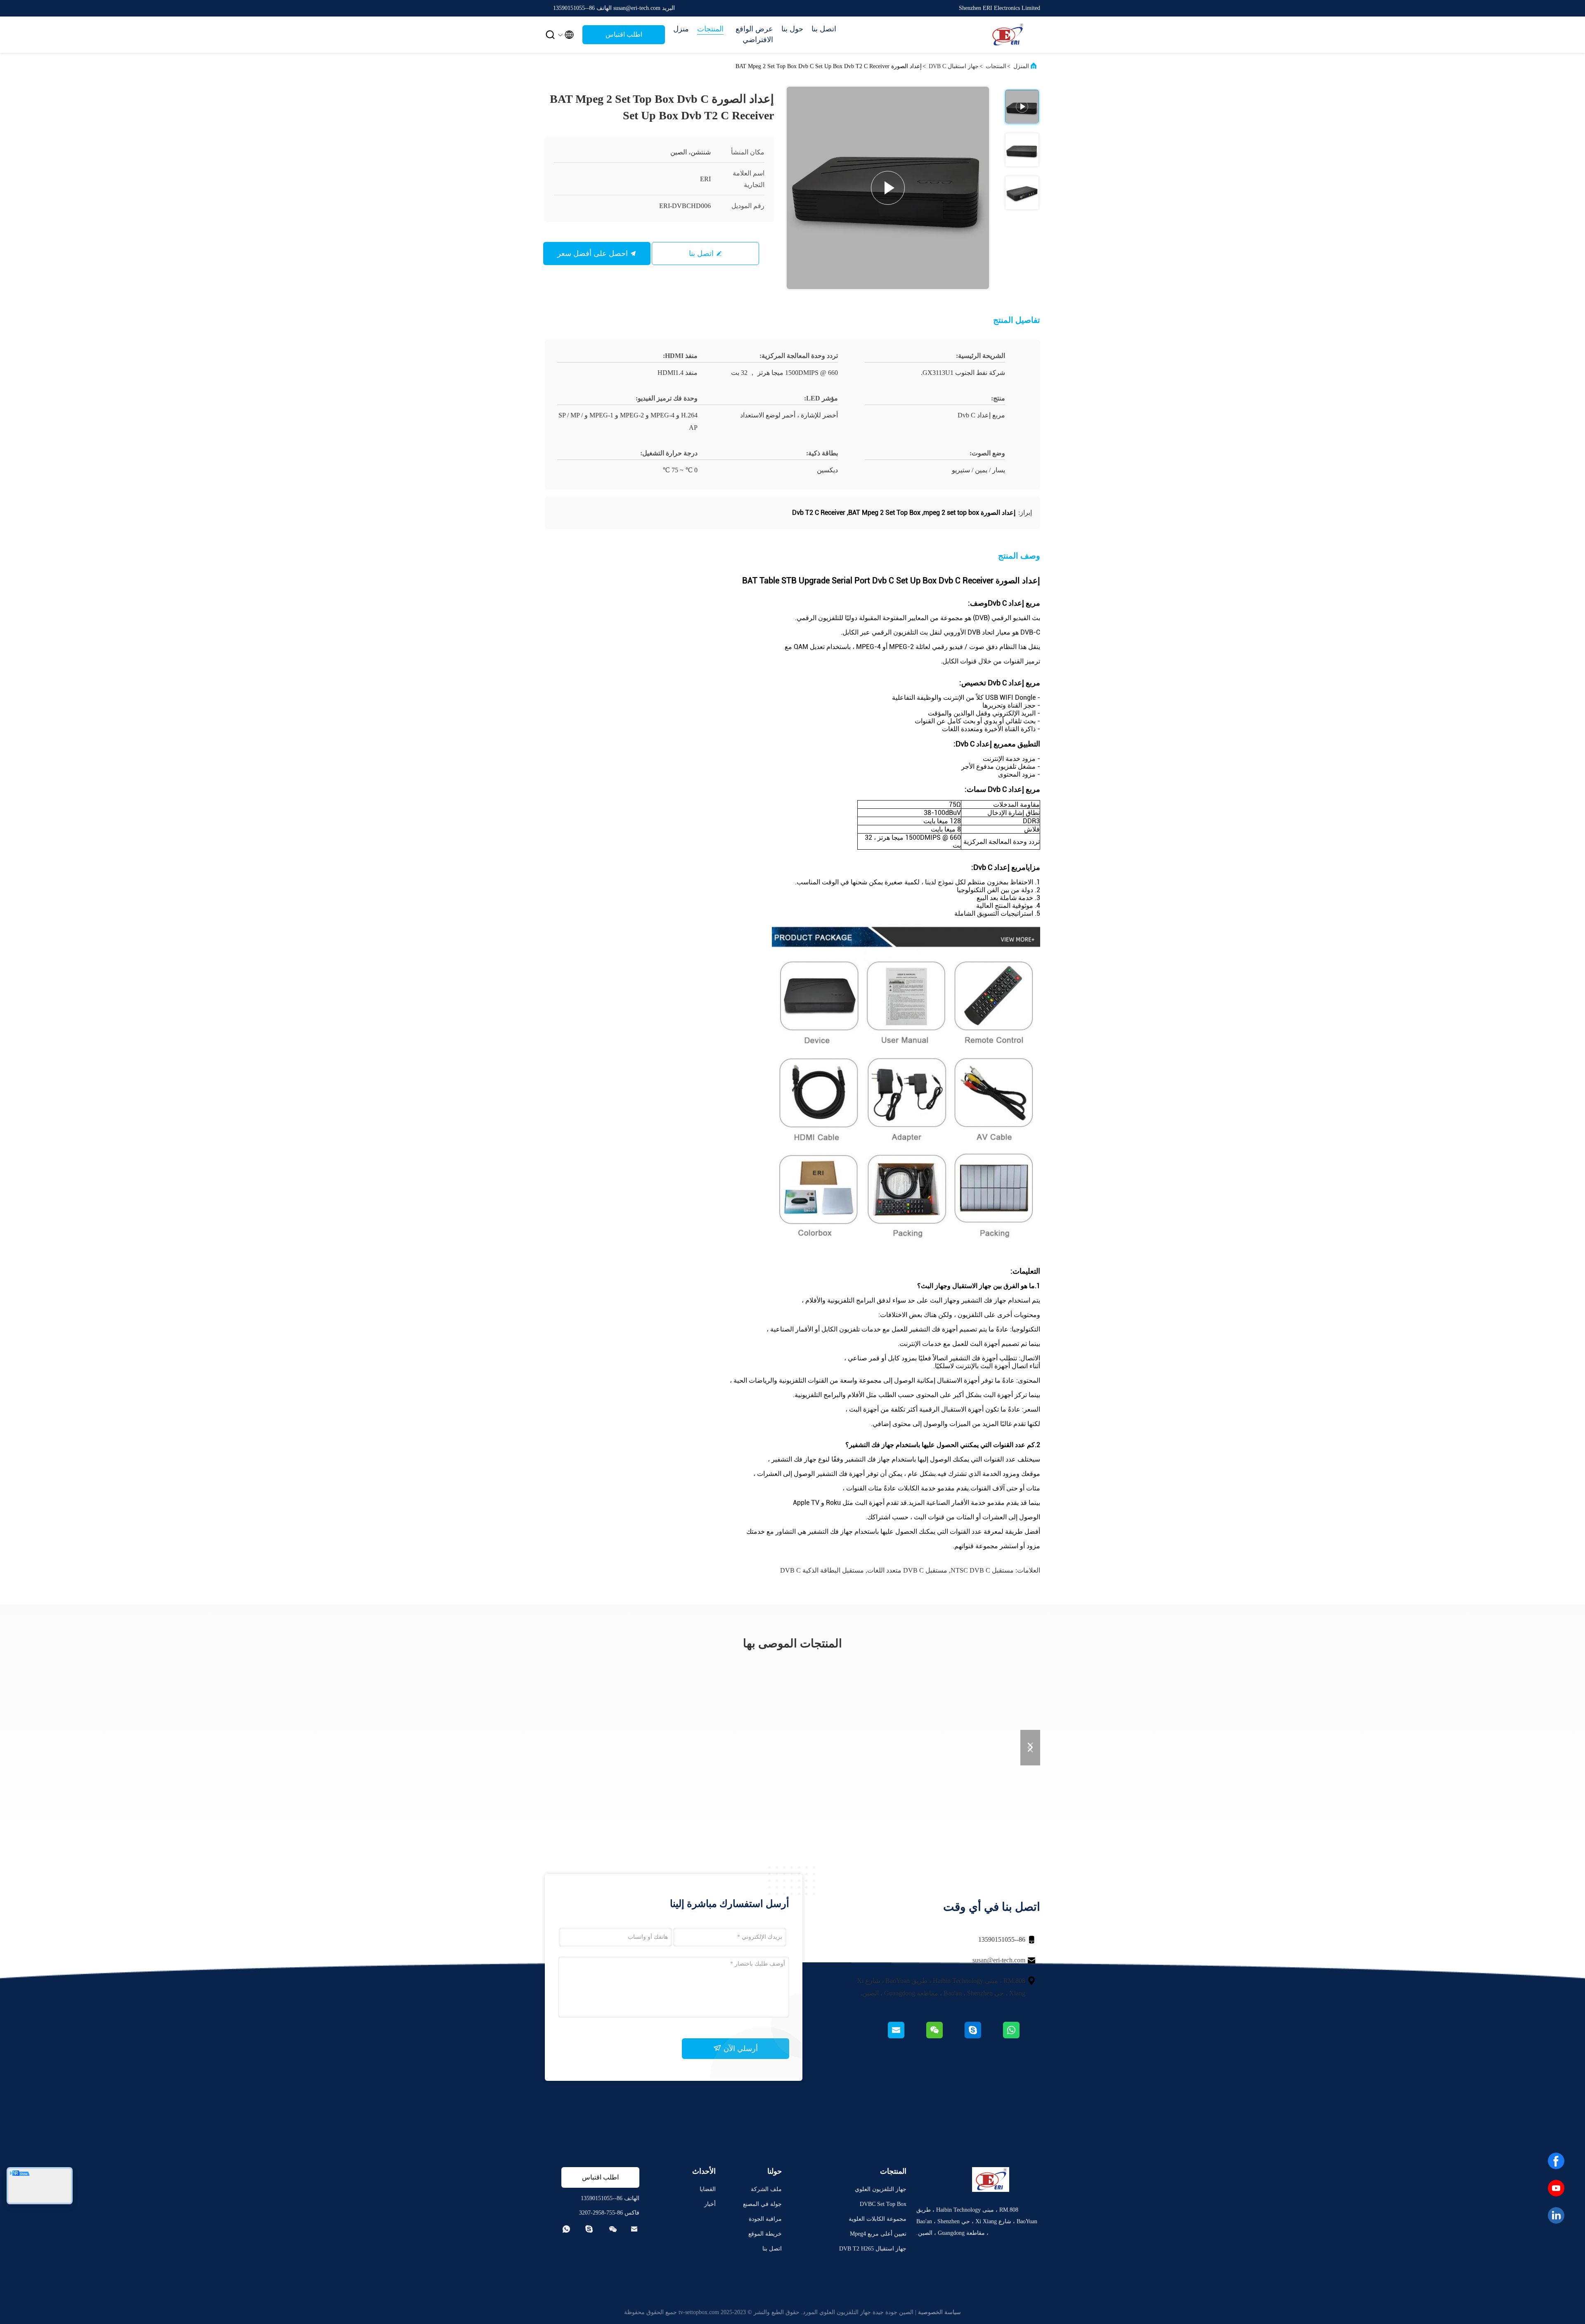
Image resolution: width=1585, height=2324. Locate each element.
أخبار (710, 2204)
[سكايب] (983, 2036)
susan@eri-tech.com (999, 1960)
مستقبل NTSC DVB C (982, 1570)
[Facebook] (1556, 2161)
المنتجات (710, 29)
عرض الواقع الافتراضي (754, 34)
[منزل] (1007, 35)
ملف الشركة (766, 2189)
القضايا (708, 2189)
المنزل (1021, 66)
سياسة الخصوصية (939, 2312)
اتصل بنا (824, 29)
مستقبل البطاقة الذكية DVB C (822, 1570)
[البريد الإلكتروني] (906, 2036)
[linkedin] (1556, 2215)
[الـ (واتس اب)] (1021, 2036)
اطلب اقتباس (624, 34)
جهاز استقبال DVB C (954, 66)
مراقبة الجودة (765, 2219)
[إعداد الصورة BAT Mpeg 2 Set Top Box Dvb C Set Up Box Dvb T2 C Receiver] (888, 188)
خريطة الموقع (765, 2234)
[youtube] (1556, 2188)
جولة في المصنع (762, 2204)
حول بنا (792, 29)
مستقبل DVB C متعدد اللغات (907, 1570)
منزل (681, 29)
